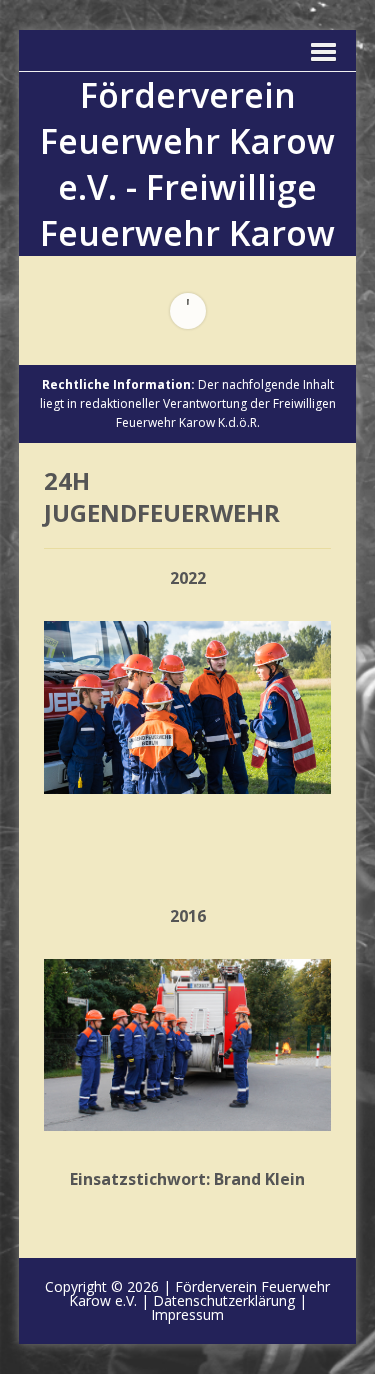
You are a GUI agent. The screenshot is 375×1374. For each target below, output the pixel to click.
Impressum (187, 1314)
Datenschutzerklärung (224, 1300)
